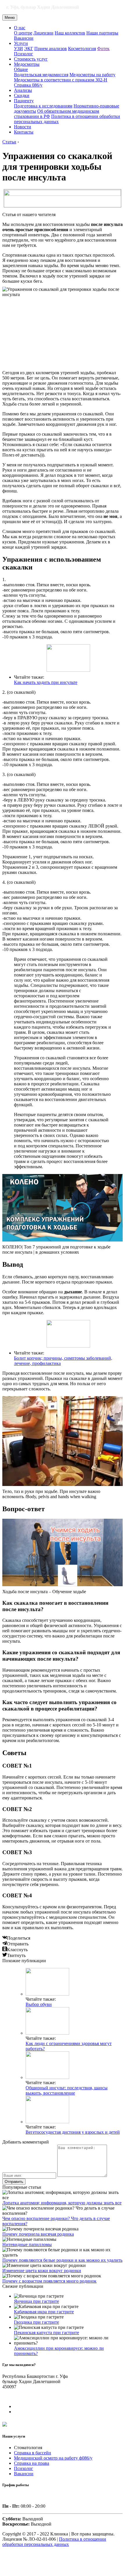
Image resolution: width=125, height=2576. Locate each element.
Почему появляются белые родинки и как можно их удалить (62, 2260)
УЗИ (18, 49)
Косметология (82, 49)
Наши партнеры (102, 33)
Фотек (103, 49)
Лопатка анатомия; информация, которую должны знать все (62, 2203)
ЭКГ (29, 49)
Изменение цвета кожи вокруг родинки (42, 2271)
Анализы (23, 90)
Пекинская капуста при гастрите (47, 2333)
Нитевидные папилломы (27, 2244)
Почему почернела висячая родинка (38, 2234)
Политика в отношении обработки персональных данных (54, 2542)
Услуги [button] (21, 43)
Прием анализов (51, 49)
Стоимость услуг (31, 59)
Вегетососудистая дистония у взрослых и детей (73, 2132)
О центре (23, 33)
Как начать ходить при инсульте (46, 682)
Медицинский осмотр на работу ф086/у (53, 2458)
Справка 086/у (28, 85)
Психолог (24, 54)
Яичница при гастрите (36, 2301)
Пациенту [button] (24, 101)
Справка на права (32, 2463)
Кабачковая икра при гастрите (44, 2312)
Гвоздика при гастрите (36, 2322)
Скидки (22, 95)
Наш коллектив (70, 33)
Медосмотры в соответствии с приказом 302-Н (61, 80)
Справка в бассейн (33, 2453)
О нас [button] (20, 28)
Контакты (24, 132)
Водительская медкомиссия (41, 75)
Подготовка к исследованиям (43, 106)
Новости (23, 127)
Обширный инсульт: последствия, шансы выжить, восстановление (67, 2090)
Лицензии (43, 33)
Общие (21, 69)
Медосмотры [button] (27, 64)
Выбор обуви (39, 2004)
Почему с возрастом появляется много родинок (49, 2281)
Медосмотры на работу (92, 75)
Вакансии (24, 38)
